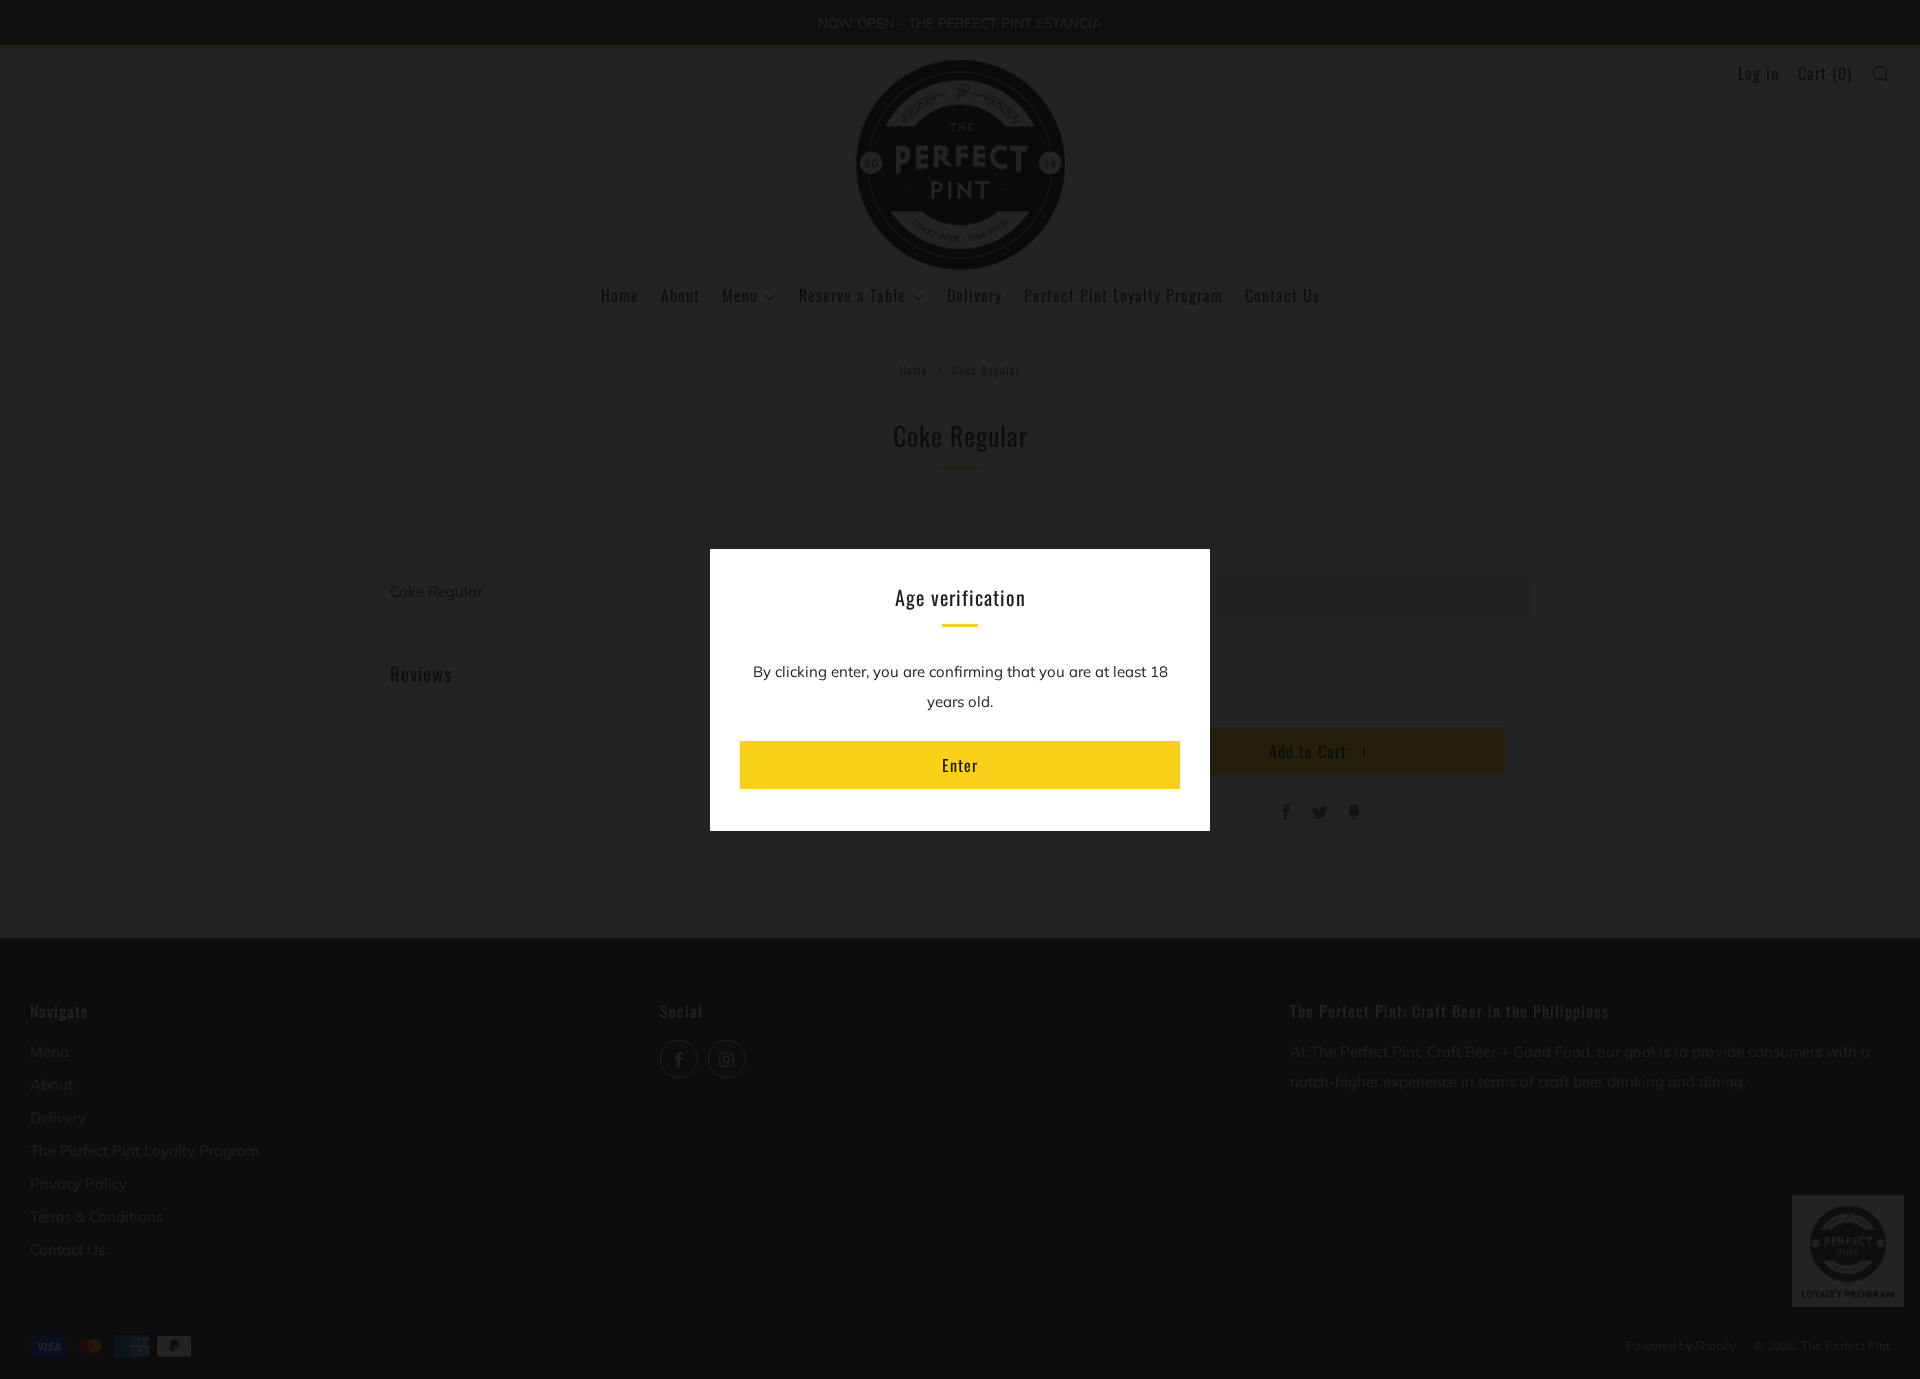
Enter (960, 765)
